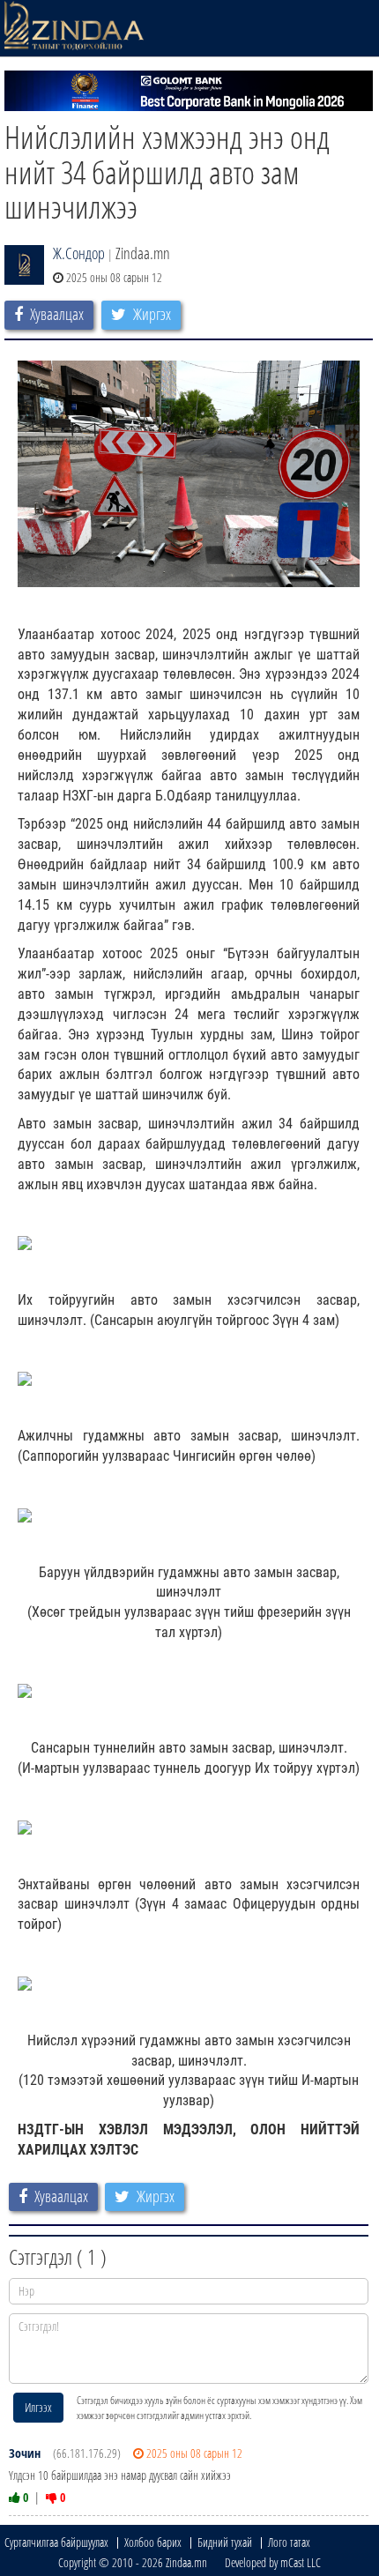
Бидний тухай (225, 2542)
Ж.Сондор (79, 253)
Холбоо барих (153, 2542)
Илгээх (38, 2407)
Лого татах (289, 2542)
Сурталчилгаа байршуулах (56, 2542)
